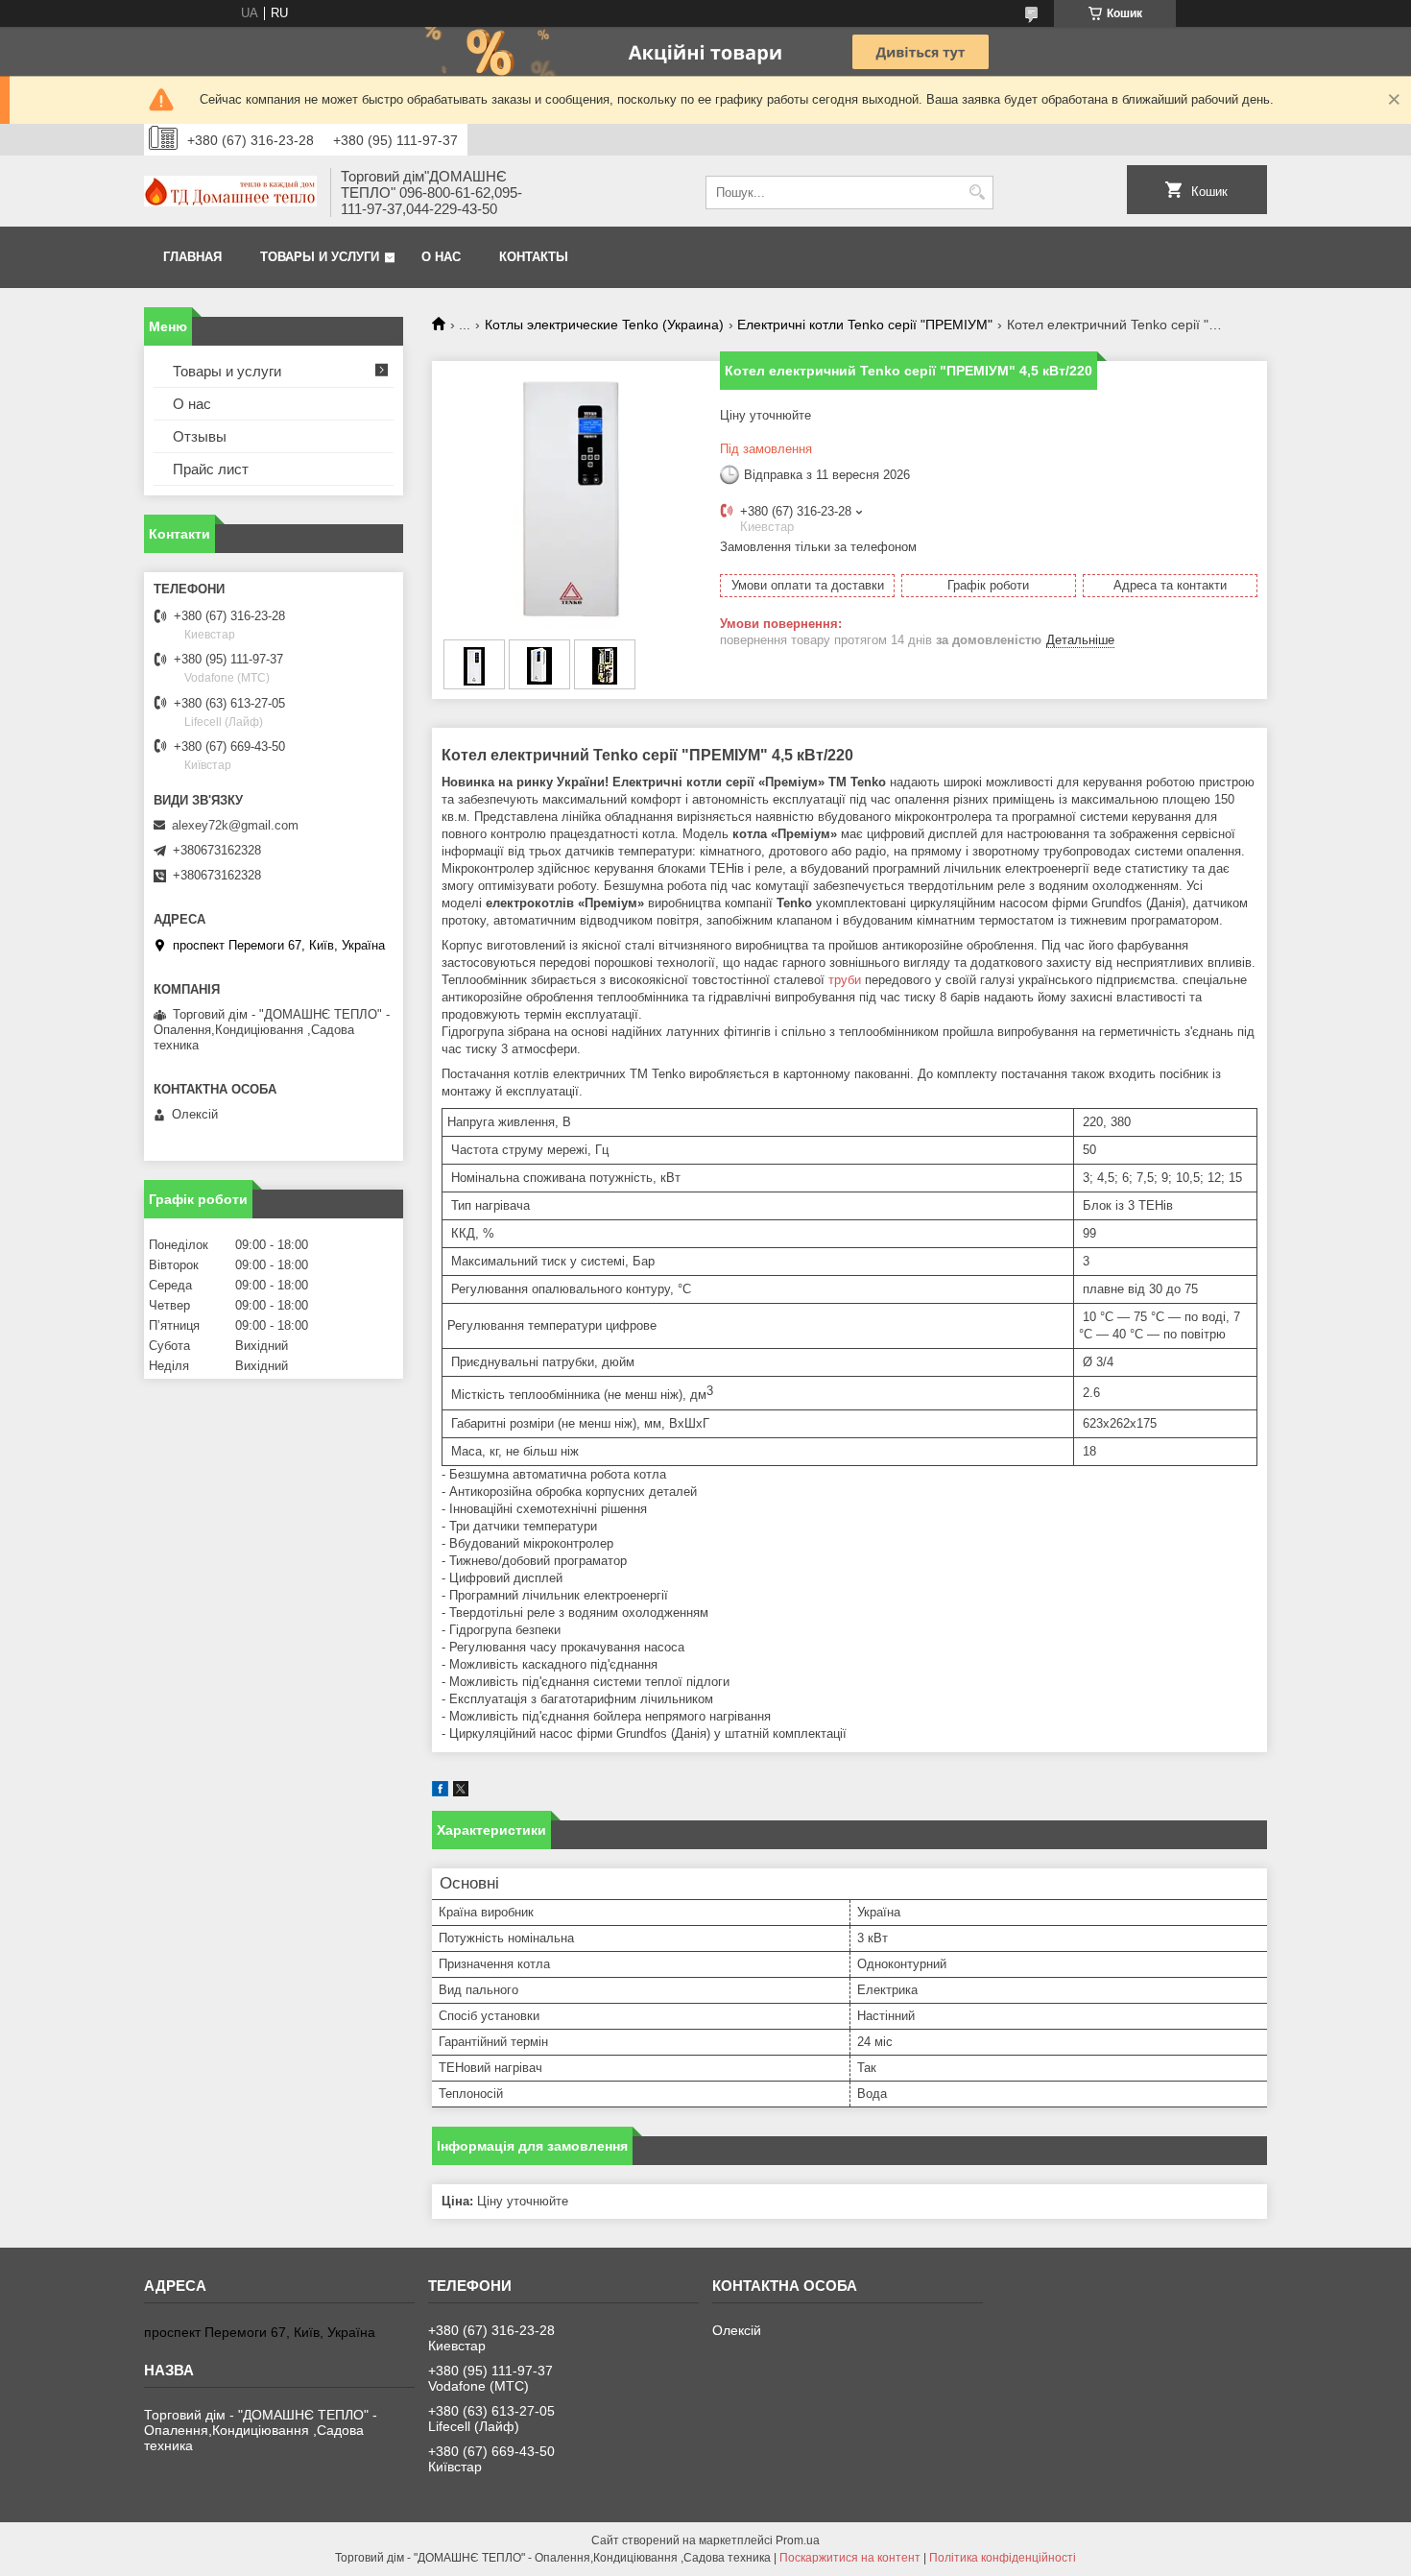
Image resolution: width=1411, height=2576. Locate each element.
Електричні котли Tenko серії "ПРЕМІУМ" (865, 325)
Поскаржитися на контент (850, 2558)
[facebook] (440, 1792)
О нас (441, 257)
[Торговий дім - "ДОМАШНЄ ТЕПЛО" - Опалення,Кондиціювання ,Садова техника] (230, 193)
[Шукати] (977, 193)
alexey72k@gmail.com (235, 825)
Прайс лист (211, 469)
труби (845, 980)
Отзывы (200, 436)
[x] (461, 1792)
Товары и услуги (320, 257)
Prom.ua (798, 2540)
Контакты (534, 257)
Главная (192, 257)
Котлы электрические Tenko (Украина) (604, 325)
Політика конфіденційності (1003, 2558)
